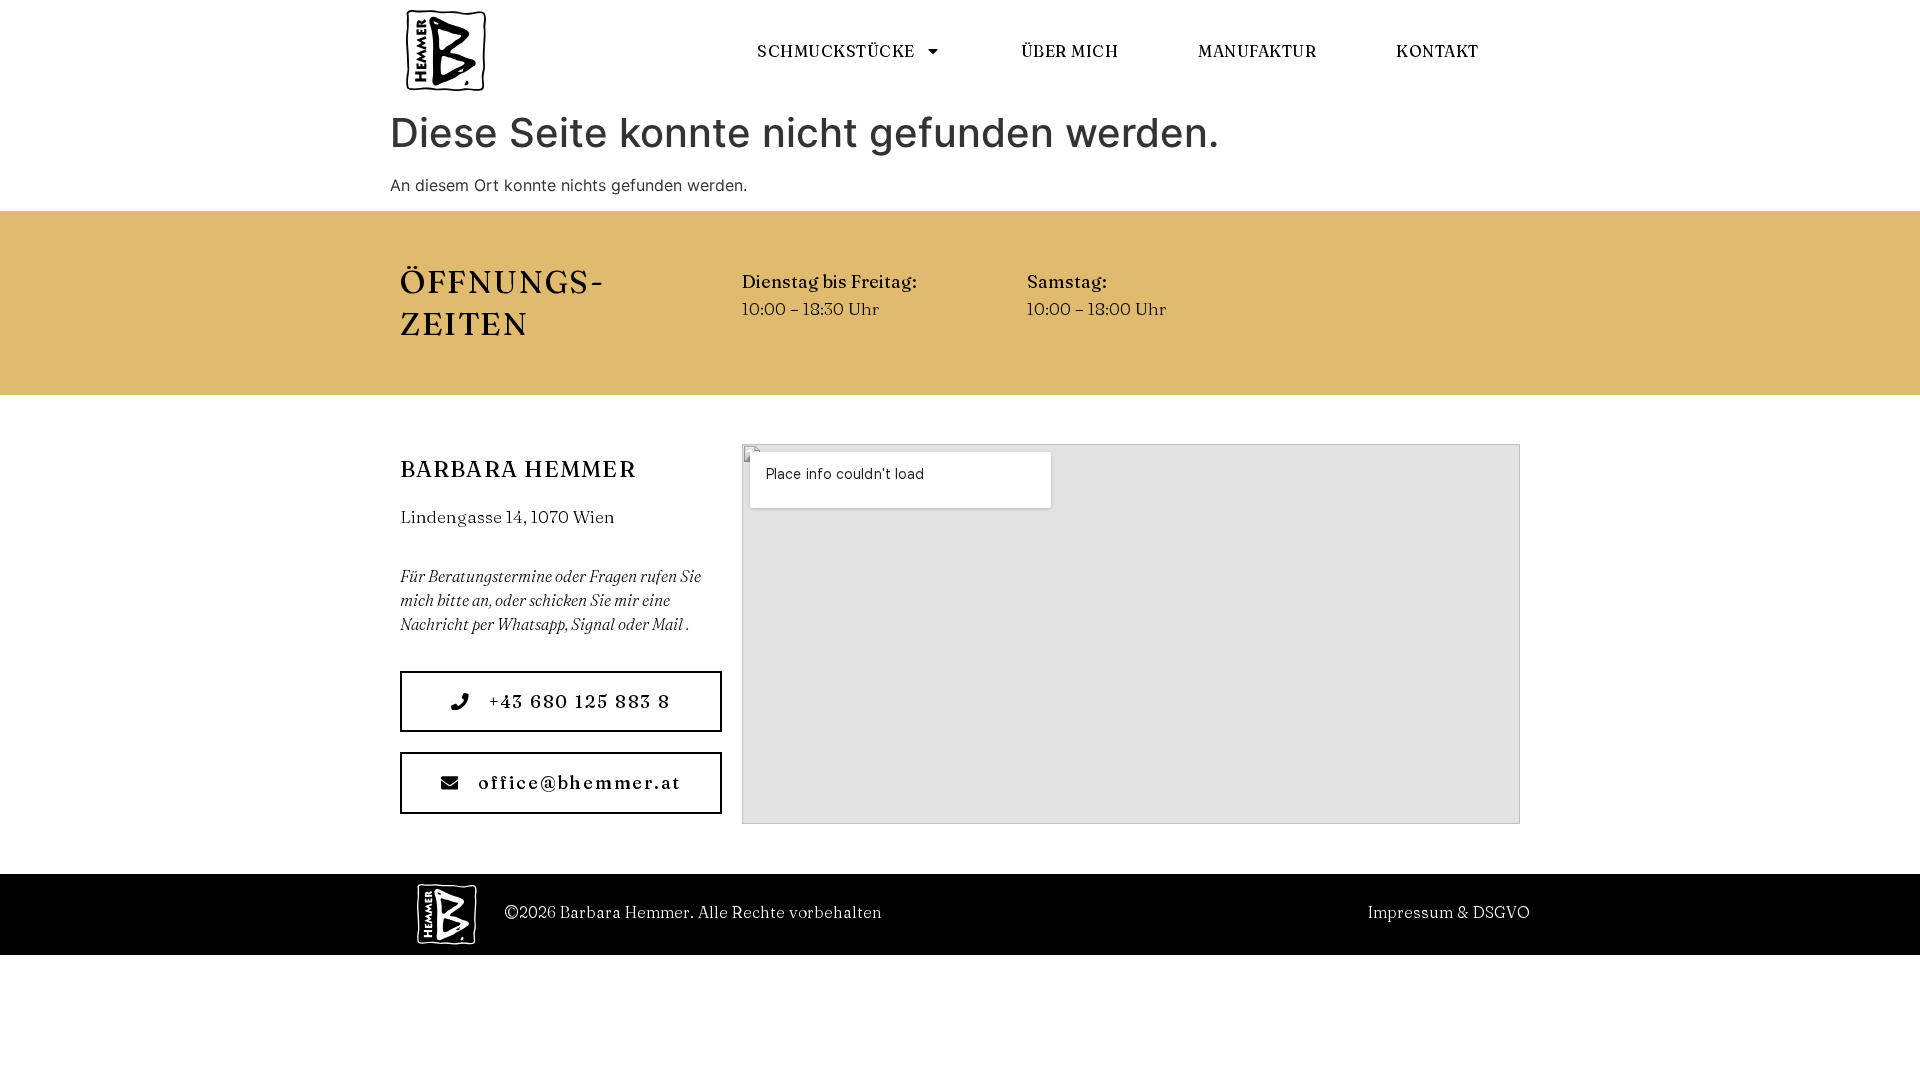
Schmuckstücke (836, 51)
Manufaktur (1257, 51)
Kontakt (1437, 51)
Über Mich (1070, 51)
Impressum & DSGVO (1449, 912)
